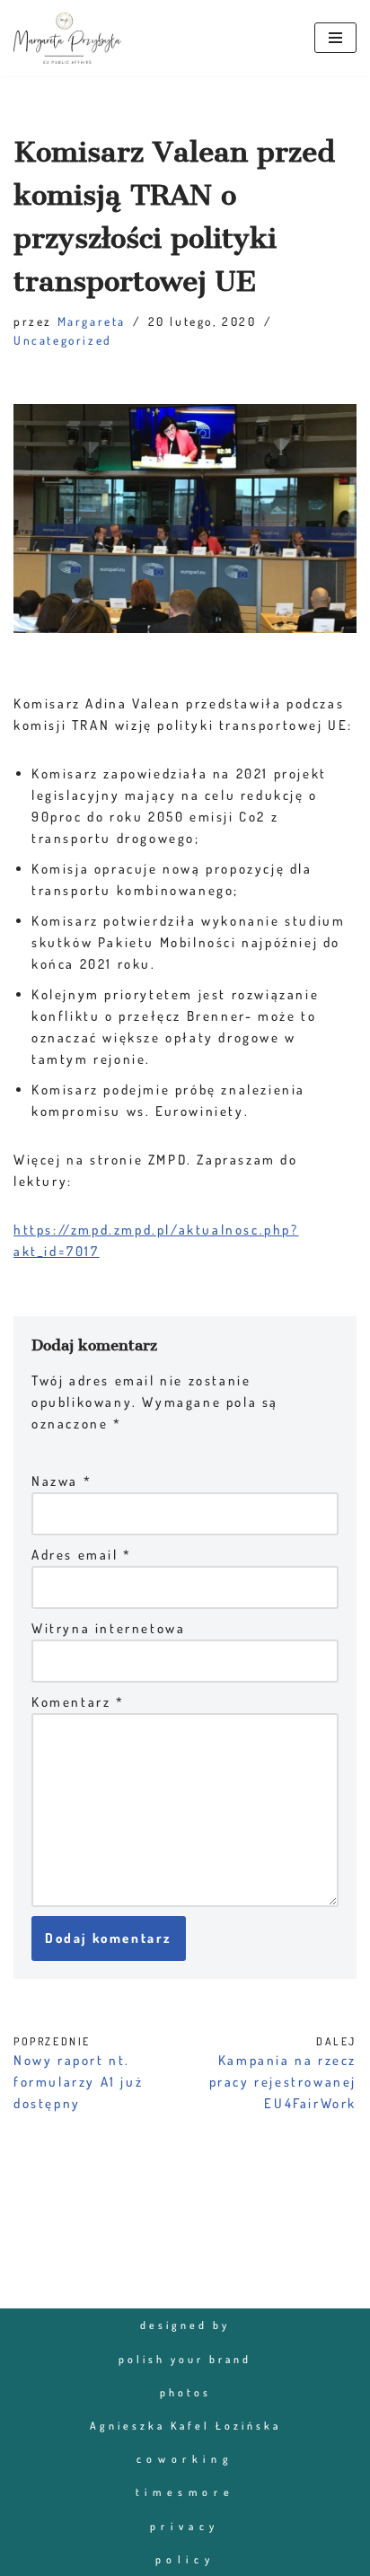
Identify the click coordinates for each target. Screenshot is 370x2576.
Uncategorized (63, 340)
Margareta (92, 321)
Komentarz (78, 1702)
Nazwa (62, 1481)
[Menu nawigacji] (335, 38)
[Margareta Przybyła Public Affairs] (67, 38)
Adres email (82, 1555)
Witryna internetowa (108, 1628)
